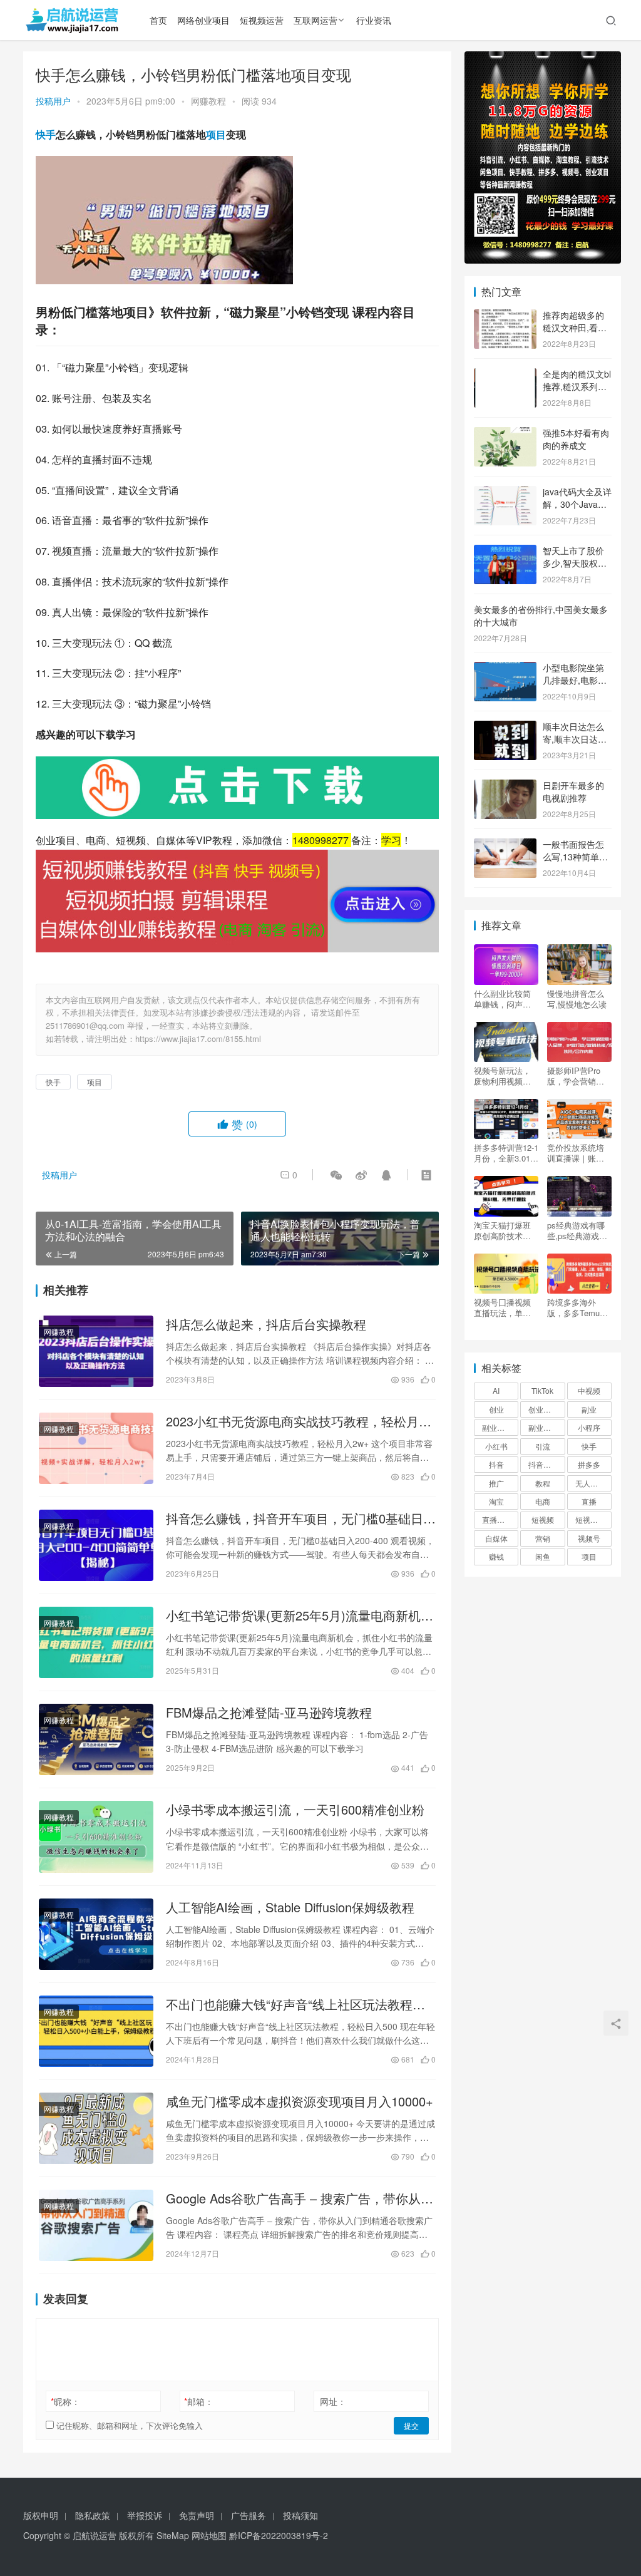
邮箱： (199, 2401)
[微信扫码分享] (336, 1175)
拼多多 (589, 1464)
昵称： (65, 2401)
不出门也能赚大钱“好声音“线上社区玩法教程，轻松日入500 (295, 2004)
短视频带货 (593, 1519)
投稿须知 (300, 2515)
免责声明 (197, 2515)
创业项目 (543, 1409)
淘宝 (496, 1501)
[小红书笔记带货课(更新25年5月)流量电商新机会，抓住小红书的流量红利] (96, 1642)
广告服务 (249, 2515)
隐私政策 (93, 2515)
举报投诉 (145, 2515)
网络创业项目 (203, 20)
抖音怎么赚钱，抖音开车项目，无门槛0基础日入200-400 (301, 1518)
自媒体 (496, 1538)
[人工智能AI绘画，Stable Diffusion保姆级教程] (96, 1934)
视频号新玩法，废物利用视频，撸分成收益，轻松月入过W (502, 1076)
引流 (543, 1446)
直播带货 (497, 1519)
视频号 (589, 1538)
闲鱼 (543, 1556)
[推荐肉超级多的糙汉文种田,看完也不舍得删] (505, 316)
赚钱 (496, 1556)
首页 (158, 20)
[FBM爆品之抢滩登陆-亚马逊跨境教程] (96, 1739)
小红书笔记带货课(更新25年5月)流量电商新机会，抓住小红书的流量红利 (293, 1615)
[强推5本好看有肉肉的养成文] (505, 434)
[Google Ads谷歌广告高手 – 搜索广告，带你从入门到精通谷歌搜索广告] (96, 2225)
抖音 (496, 1464)
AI (496, 1390)
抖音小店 (543, 1464)
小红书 (496, 1446)
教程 (543, 1483)
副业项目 (543, 1427)
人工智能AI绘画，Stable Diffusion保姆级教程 (290, 1907)
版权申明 (41, 2515)
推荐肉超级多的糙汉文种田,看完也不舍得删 (575, 327)
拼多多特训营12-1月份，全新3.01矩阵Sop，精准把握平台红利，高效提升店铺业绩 (506, 1153)
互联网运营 (315, 20)
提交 (411, 2425)
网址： (333, 2401)
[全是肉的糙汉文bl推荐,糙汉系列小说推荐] (505, 375)
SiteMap (173, 2535)
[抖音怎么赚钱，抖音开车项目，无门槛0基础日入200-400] (96, 1545)
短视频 (543, 1519)
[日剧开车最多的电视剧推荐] (505, 786)
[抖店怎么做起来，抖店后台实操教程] (96, 1351)
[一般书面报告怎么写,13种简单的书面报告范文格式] (505, 845)
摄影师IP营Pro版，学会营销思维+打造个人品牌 (578, 1076)
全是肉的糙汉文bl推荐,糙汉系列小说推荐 (577, 386)
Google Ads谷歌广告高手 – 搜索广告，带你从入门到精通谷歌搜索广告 (300, 2198)
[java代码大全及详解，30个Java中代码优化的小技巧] (505, 493)
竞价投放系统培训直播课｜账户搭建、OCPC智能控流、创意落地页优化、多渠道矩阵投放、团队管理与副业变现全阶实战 (579, 1153)
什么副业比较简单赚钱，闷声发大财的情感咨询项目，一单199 (502, 999)
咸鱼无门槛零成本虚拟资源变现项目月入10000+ (300, 2101)
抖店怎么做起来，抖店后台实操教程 (266, 1324)
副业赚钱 (497, 1427)
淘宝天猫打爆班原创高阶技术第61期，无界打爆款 (503, 1230)
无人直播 (590, 1483)
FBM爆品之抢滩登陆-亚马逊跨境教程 (269, 1713)
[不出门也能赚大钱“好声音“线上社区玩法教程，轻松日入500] (96, 2031)
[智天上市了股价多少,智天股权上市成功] (505, 552)
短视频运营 (262, 20)
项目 (216, 134)
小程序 (589, 1427)
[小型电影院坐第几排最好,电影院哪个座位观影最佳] (505, 669)
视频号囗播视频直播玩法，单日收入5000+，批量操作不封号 (505, 1307)
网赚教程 (208, 101)
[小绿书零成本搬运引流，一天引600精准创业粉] (96, 1837)
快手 (46, 134)
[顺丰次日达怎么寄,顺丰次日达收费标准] (505, 728)
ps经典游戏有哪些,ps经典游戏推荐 (577, 1230)
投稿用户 (53, 101)
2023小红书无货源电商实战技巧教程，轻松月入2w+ (299, 1421)
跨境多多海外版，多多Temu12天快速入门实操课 (578, 1307)
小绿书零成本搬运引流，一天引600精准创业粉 (295, 1810)
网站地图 (209, 2535)
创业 (496, 1409)
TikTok (542, 1390)
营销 (543, 1538)
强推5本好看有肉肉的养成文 (576, 439)
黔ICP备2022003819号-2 (279, 2535)
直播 (589, 1501)
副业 (589, 1409)
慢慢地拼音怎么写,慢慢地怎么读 (577, 999)
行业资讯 (374, 20)
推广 (496, 1483)
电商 (543, 1501)
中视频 (589, 1390)
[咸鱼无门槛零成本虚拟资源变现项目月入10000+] (96, 2128)
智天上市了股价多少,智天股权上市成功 (575, 563)
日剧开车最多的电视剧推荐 (573, 791)
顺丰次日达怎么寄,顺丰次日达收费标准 (575, 739)
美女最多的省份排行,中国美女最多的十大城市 (541, 616)
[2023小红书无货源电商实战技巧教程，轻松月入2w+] (96, 1448)
